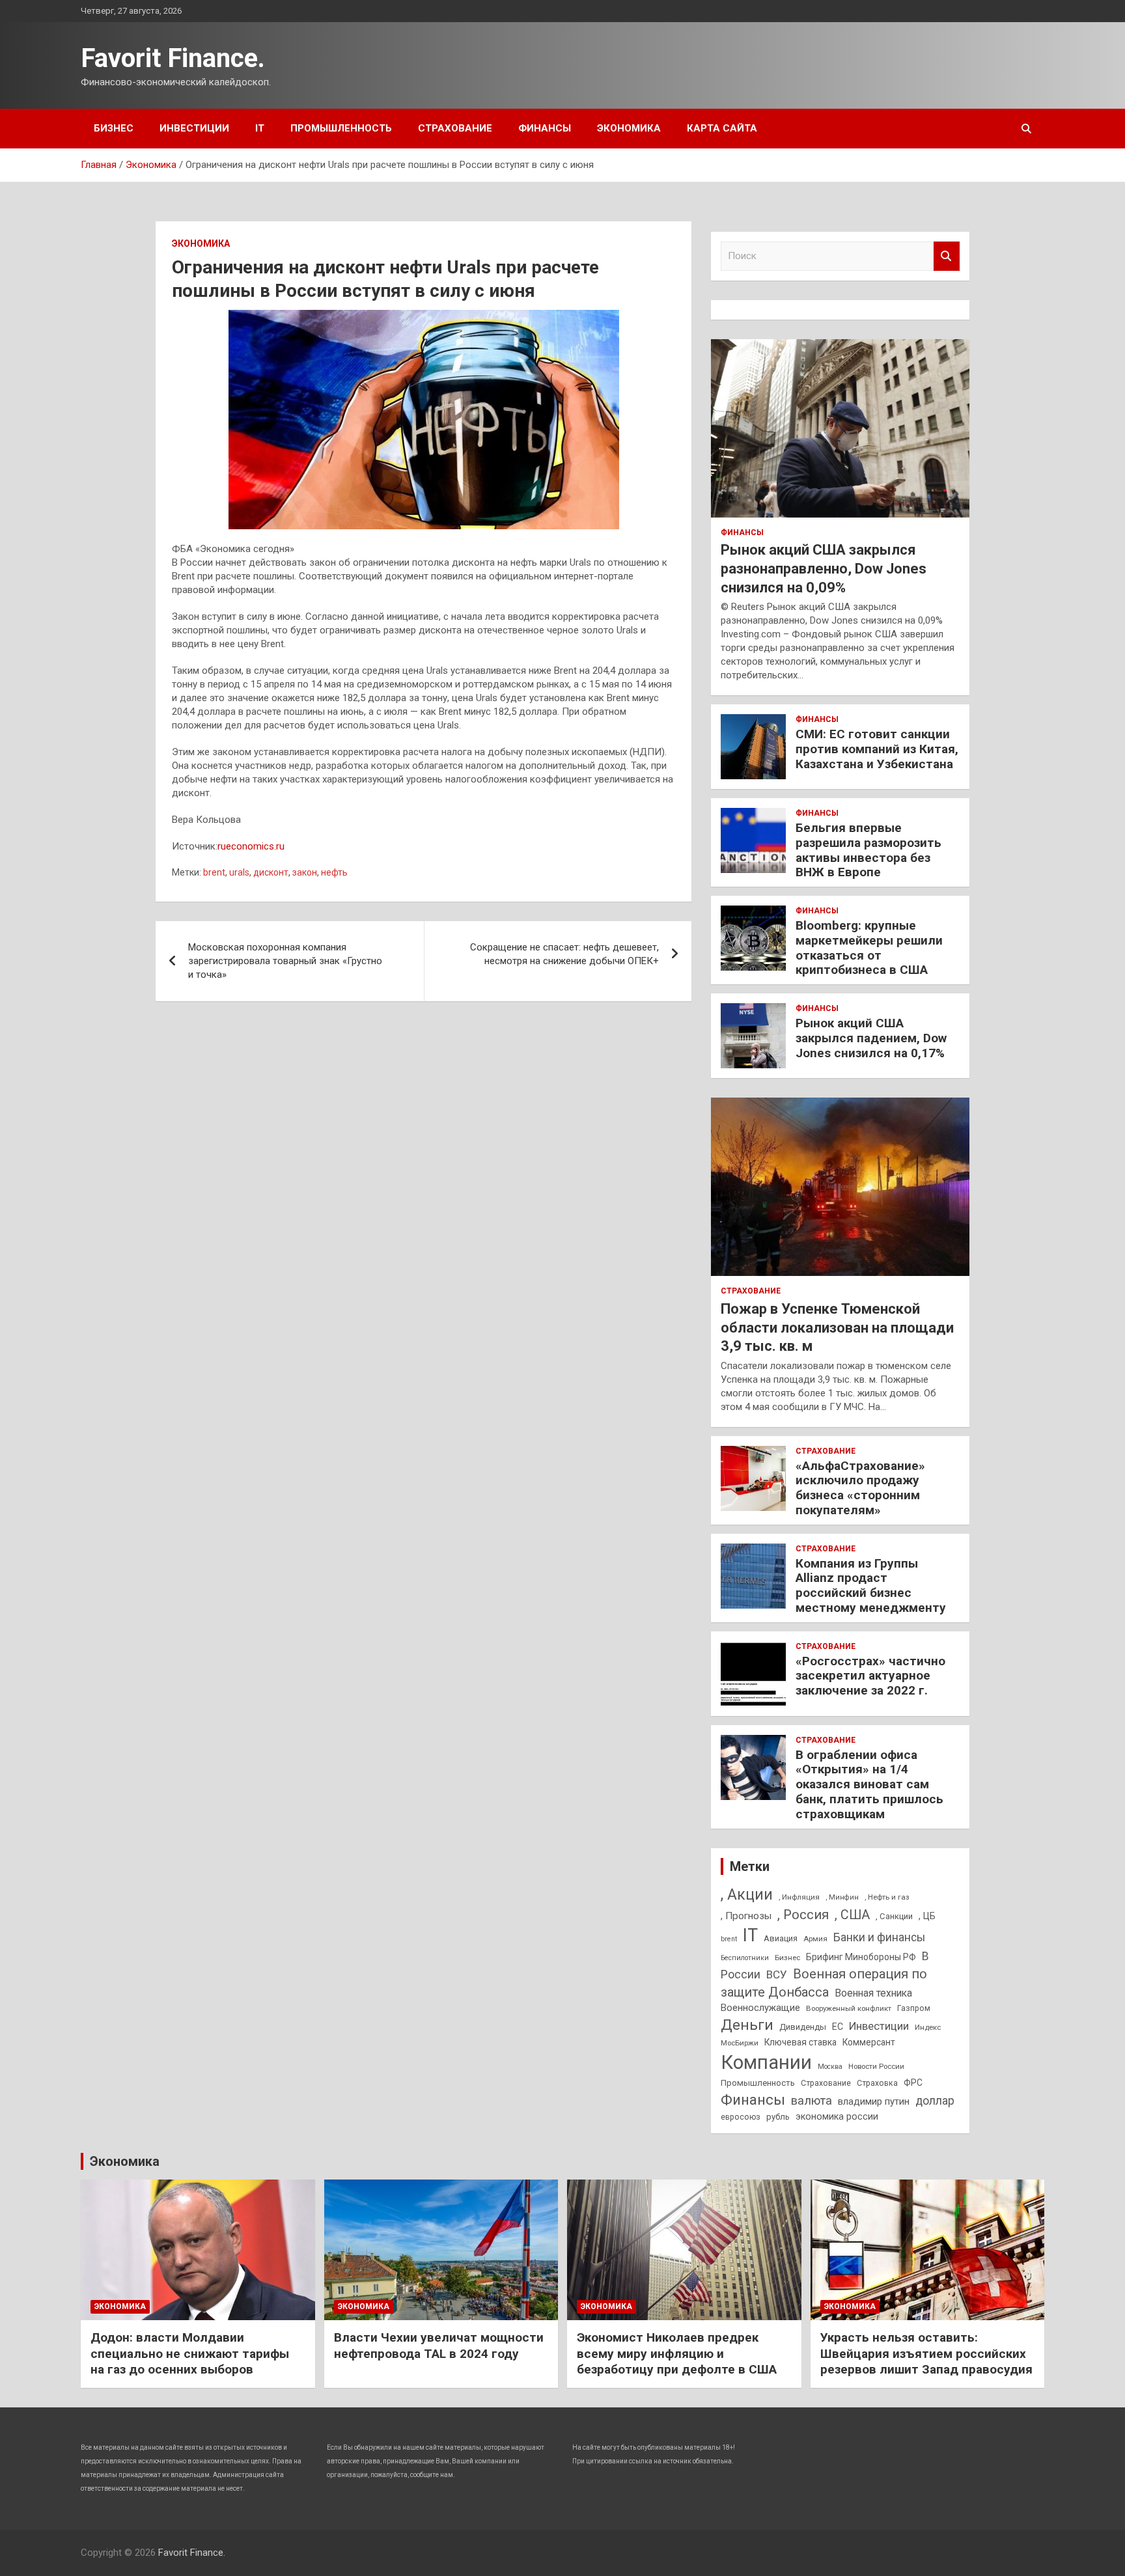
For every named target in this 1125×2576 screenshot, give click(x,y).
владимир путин (874, 2101)
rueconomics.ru (251, 846)
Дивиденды (803, 2027)
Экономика (629, 128)
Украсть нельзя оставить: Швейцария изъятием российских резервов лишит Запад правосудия (926, 2353)
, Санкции (894, 1916)
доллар (935, 2101)
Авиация (781, 1938)
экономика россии (837, 2116)
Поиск (947, 256)
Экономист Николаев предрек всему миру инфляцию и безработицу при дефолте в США (677, 2353)
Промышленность (341, 128)
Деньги (747, 2025)
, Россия (803, 1915)
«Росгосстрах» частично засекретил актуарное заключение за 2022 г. (870, 1676)
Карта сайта (722, 128)
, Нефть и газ (887, 1897)
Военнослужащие (760, 2008)
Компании (766, 2062)
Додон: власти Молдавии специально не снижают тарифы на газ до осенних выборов (190, 2353)
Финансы (545, 128)
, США (852, 1915)
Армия (815, 1939)
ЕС (838, 2027)
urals (239, 872)
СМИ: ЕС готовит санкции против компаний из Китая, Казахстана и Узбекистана (877, 749)
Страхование (455, 128)
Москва (830, 2067)
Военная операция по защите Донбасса (824, 1983)
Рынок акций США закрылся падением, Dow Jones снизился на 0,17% (871, 1038)
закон (305, 872)
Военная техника (873, 1993)
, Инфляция (799, 1897)
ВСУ (777, 1974)
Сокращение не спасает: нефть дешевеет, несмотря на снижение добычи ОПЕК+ (564, 954)
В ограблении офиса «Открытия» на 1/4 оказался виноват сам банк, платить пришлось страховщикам (869, 1784)
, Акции (747, 1895)
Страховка (877, 2083)
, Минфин (842, 1897)
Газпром (914, 2008)
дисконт (271, 872)
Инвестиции (194, 128)
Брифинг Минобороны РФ (861, 1957)
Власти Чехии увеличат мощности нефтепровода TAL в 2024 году (439, 2346)
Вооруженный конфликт (849, 2008)
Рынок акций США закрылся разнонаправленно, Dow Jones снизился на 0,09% (824, 568)
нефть (334, 872)
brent (214, 872)
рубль (778, 2117)
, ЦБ (927, 1916)
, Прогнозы (746, 1916)
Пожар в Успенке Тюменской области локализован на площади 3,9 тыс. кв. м (837, 1327)
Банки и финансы (879, 1937)
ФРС (913, 2083)
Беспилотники (745, 1958)
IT (260, 128)
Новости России (876, 2066)
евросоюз (741, 2117)
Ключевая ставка (800, 2042)
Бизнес (114, 128)
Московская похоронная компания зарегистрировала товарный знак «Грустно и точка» (285, 961)
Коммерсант (869, 2042)
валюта (812, 2100)
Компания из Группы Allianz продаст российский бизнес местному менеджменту (871, 1586)
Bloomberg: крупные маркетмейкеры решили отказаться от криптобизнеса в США (869, 948)
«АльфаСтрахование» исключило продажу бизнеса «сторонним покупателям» (860, 1488)
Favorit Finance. (173, 58)
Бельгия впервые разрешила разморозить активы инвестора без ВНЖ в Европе (868, 850)
